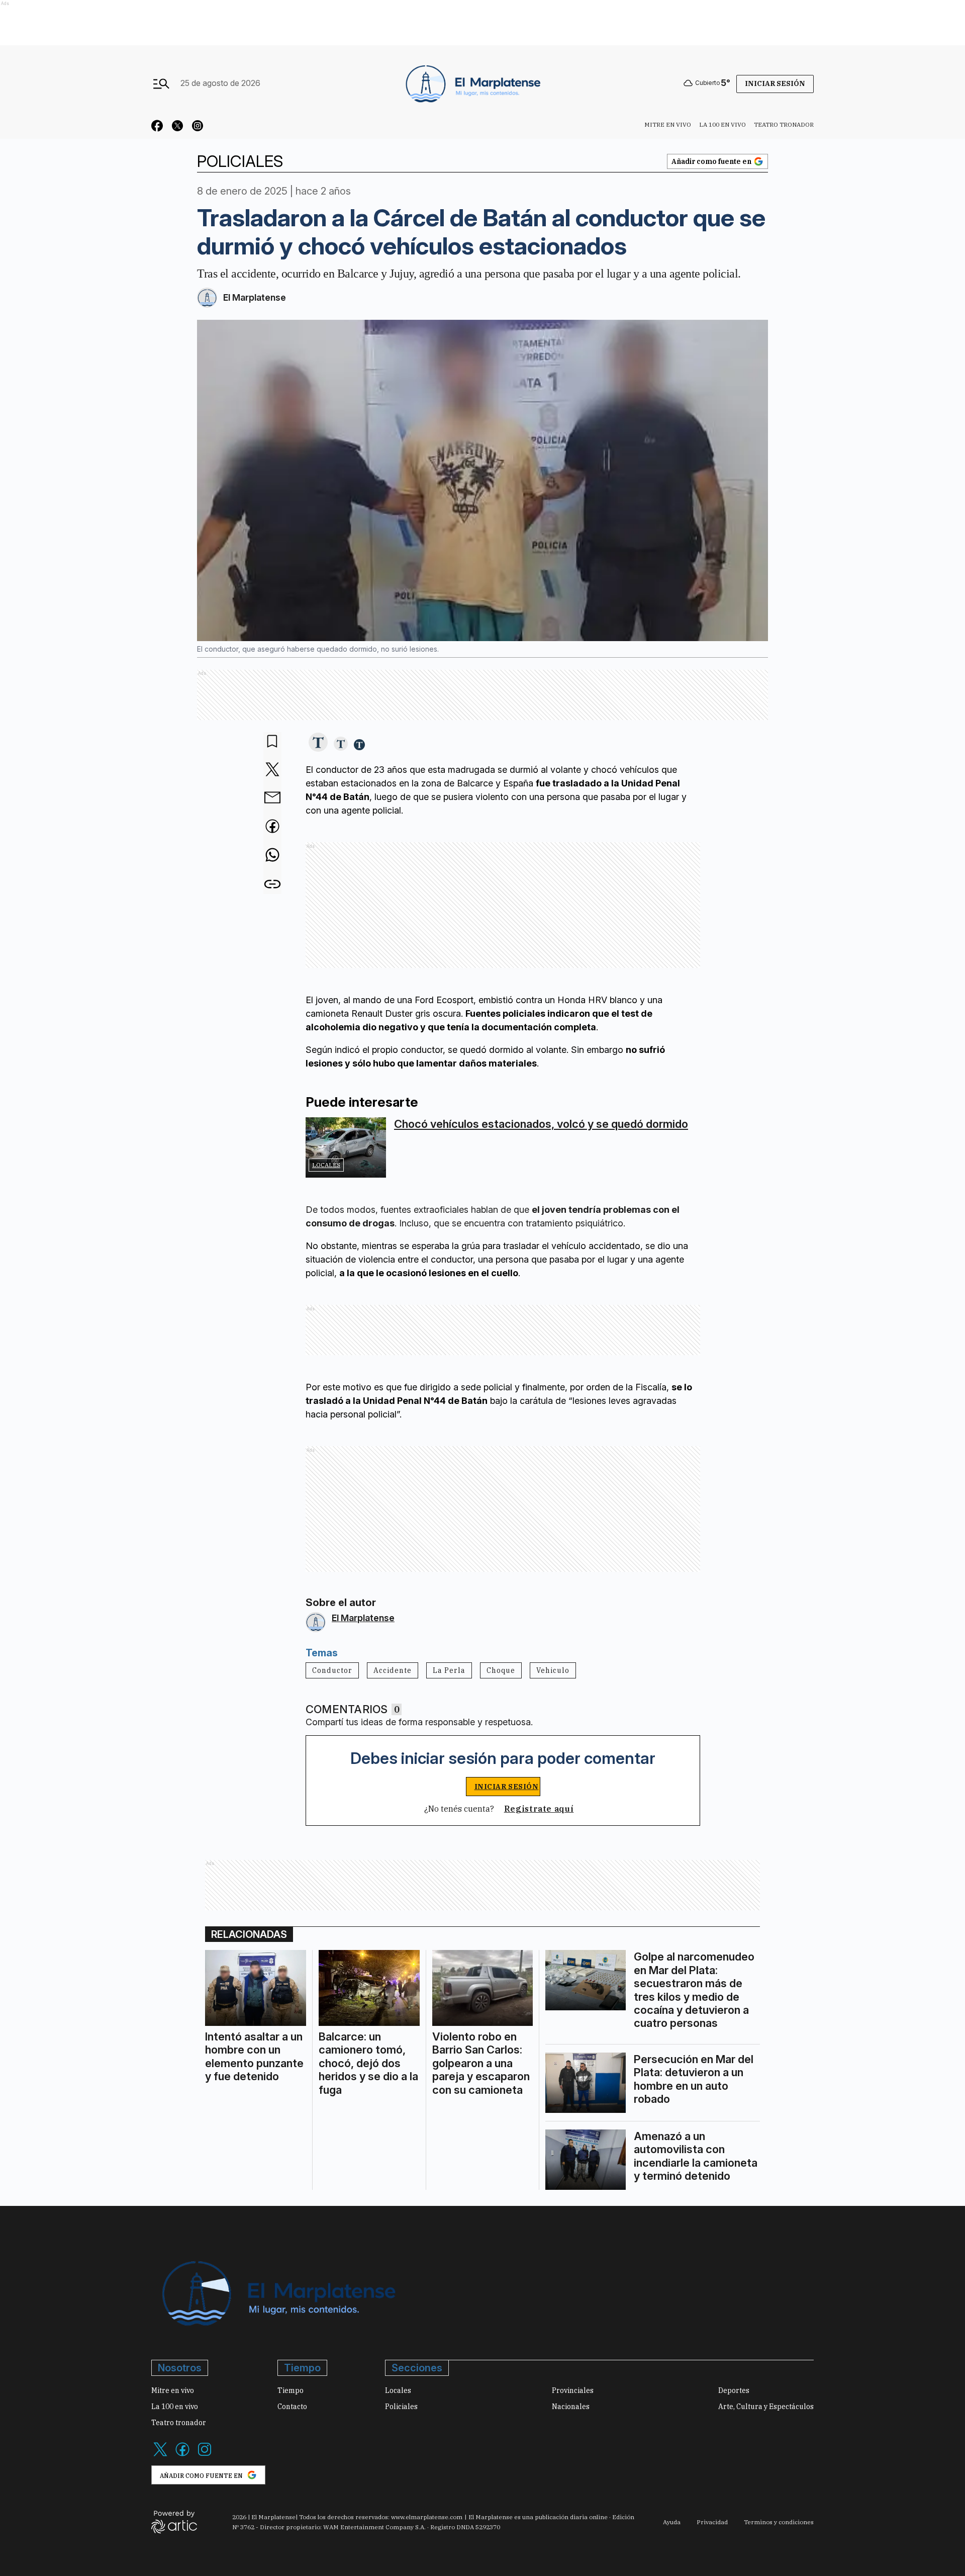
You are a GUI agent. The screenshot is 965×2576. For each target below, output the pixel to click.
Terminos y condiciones (779, 2522)
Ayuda (672, 2522)
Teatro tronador (784, 124)
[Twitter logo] (160, 2455)
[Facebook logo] (182, 2455)
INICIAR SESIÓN (507, 1787)
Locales (326, 1165)
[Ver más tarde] (272, 742)
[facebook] (272, 827)
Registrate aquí (539, 1809)
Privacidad (712, 2522)
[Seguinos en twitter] (177, 127)
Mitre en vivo (668, 124)
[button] (318, 743)
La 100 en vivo (722, 124)
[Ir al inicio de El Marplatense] (472, 83)
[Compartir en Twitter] (272, 770)
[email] (272, 798)
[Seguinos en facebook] (157, 127)
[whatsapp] (272, 856)
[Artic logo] (174, 2521)
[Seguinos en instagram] (198, 127)
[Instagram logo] (205, 2455)
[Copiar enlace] (272, 884)
